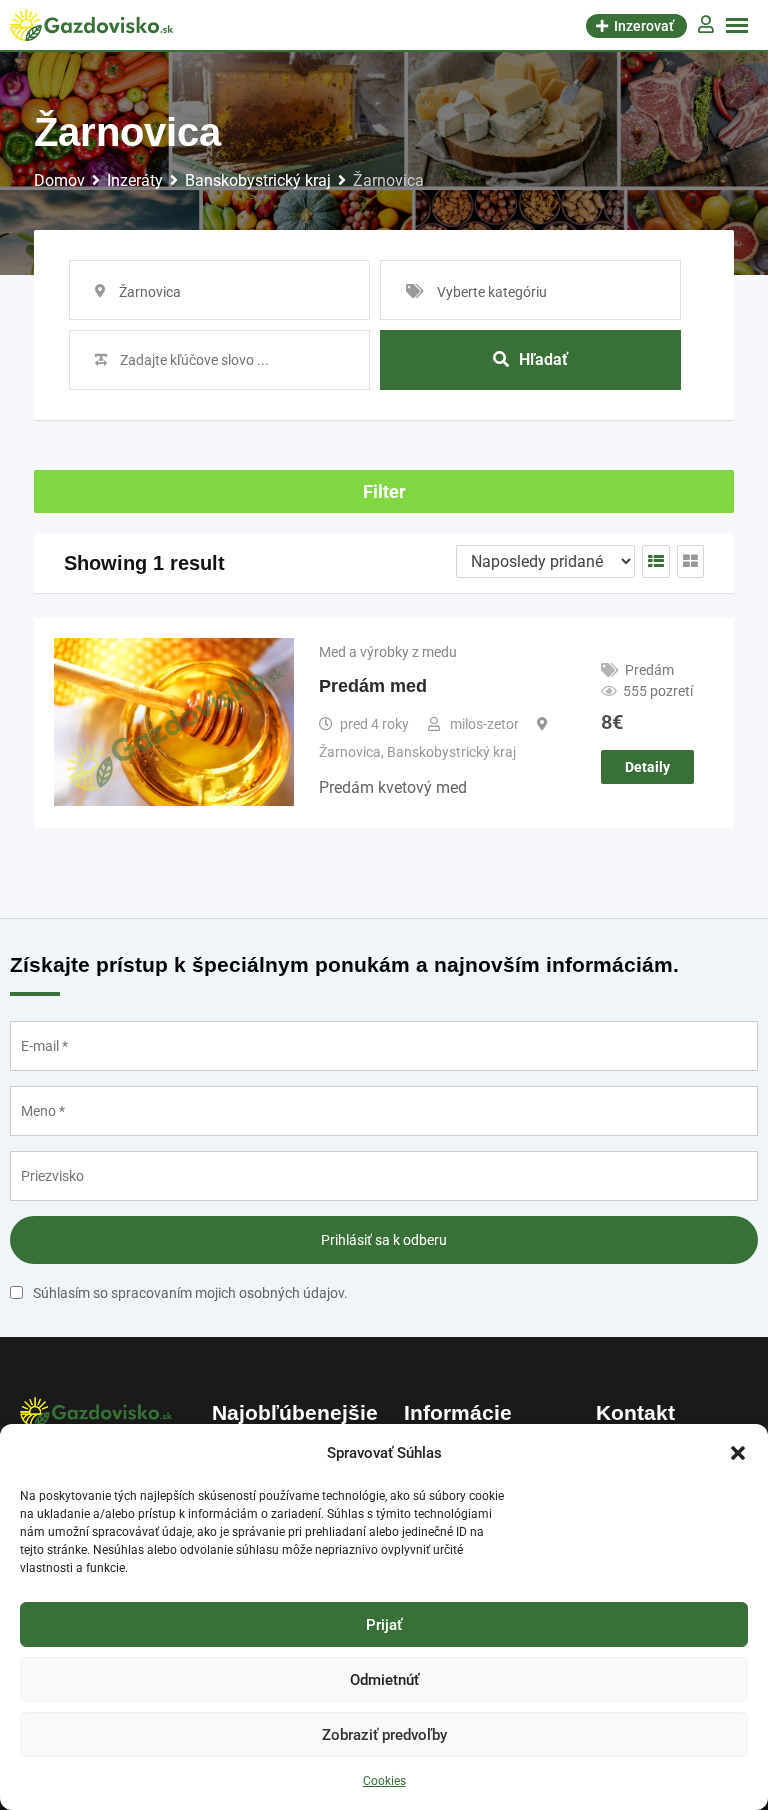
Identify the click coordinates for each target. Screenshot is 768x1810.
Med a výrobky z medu (388, 652)
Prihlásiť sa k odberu (384, 1240)
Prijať (384, 1625)
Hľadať (543, 359)
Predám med (373, 686)
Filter (384, 491)
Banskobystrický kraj (451, 752)
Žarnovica (350, 752)
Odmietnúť (384, 1680)
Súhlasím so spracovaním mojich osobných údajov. (190, 1293)
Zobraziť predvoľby (384, 1735)
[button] (738, 1453)
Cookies (384, 1781)
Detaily (647, 767)
